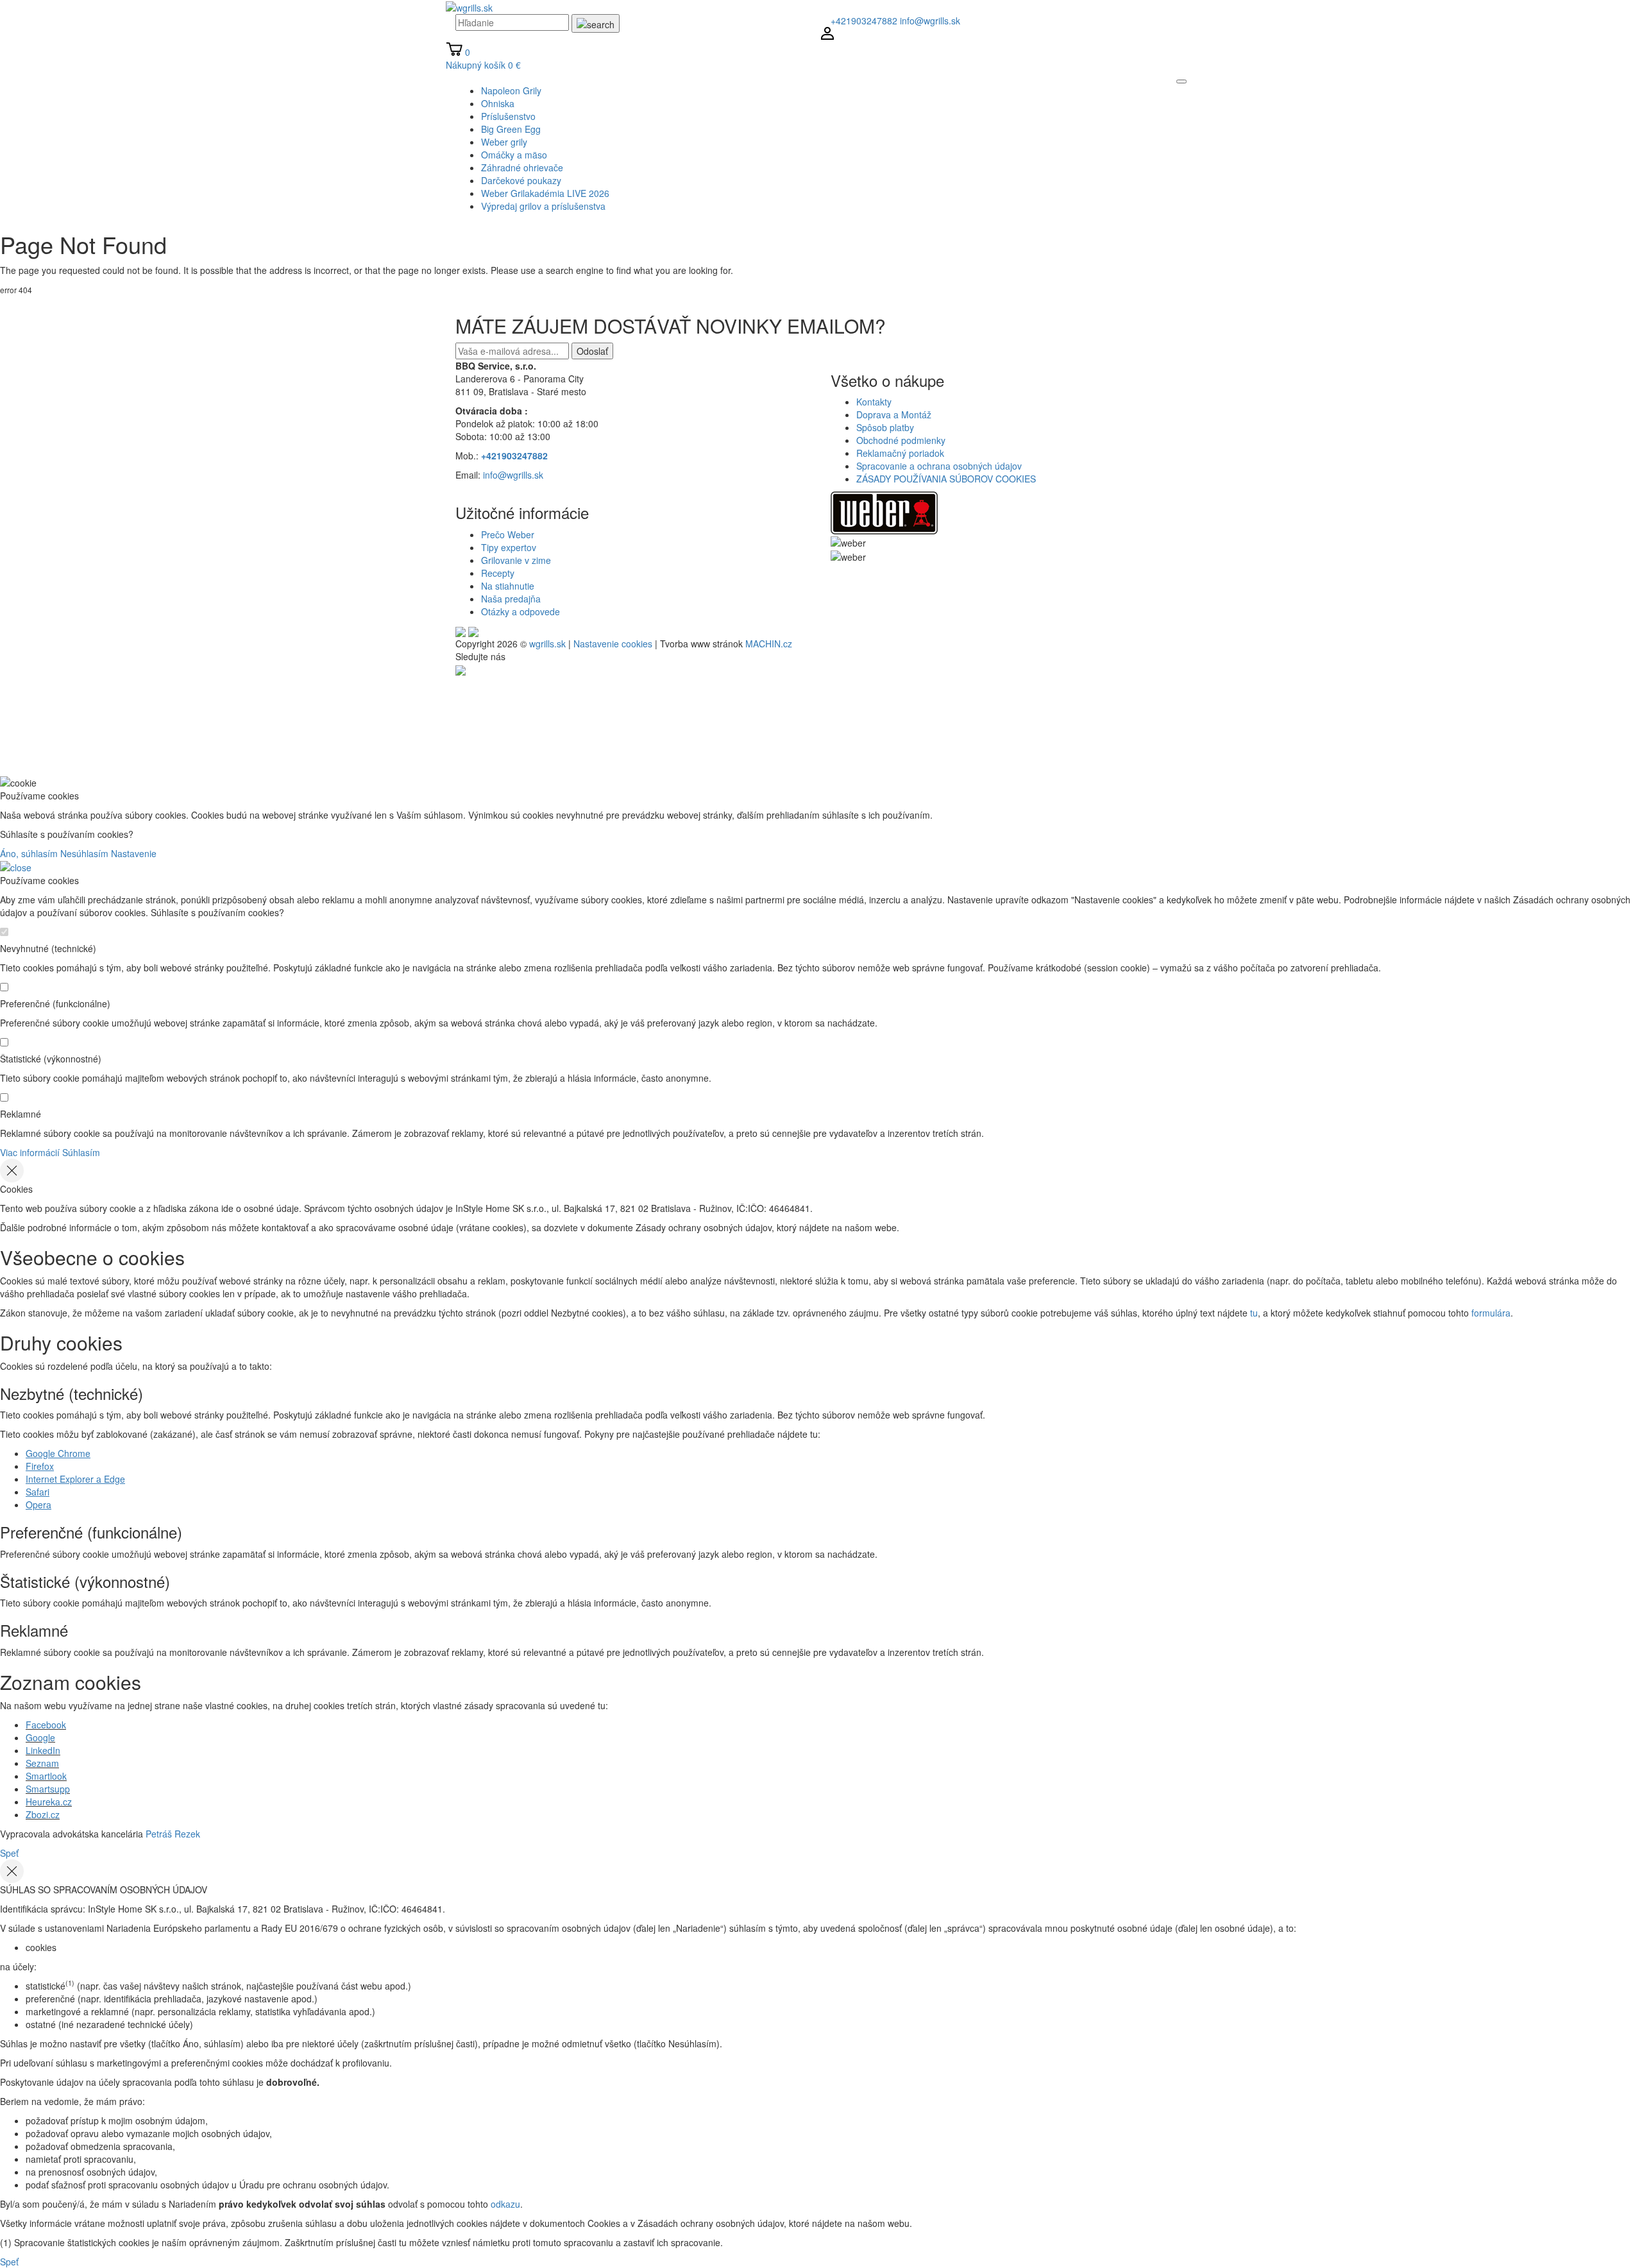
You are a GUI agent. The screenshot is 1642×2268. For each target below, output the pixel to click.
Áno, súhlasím (29, 853)
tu (1254, 1313)
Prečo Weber (508, 534)
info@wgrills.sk (930, 21)
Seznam (42, 1763)
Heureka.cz (49, 1802)
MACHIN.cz (769, 644)
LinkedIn (43, 1750)
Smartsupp (48, 1789)
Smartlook (46, 1776)
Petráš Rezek (173, 1834)
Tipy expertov (509, 547)
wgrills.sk (547, 644)
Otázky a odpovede (521, 611)
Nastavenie (134, 853)
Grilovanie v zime (516, 560)
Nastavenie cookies (613, 644)
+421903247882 (864, 21)
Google (40, 1737)
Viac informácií (30, 1152)
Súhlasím (81, 1152)
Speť (9, 1853)
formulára (1491, 1313)
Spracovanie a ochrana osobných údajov (939, 466)
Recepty (498, 573)
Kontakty (874, 402)
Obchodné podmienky (901, 440)
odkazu (505, 2204)
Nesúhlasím (84, 853)
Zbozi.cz (43, 1814)
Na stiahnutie (508, 586)
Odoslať (592, 351)
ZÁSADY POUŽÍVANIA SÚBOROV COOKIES (946, 479)
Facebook (46, 1725)
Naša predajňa (511, 599)
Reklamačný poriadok (900, 453)
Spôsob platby (885, 427)
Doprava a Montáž (894, 414)
